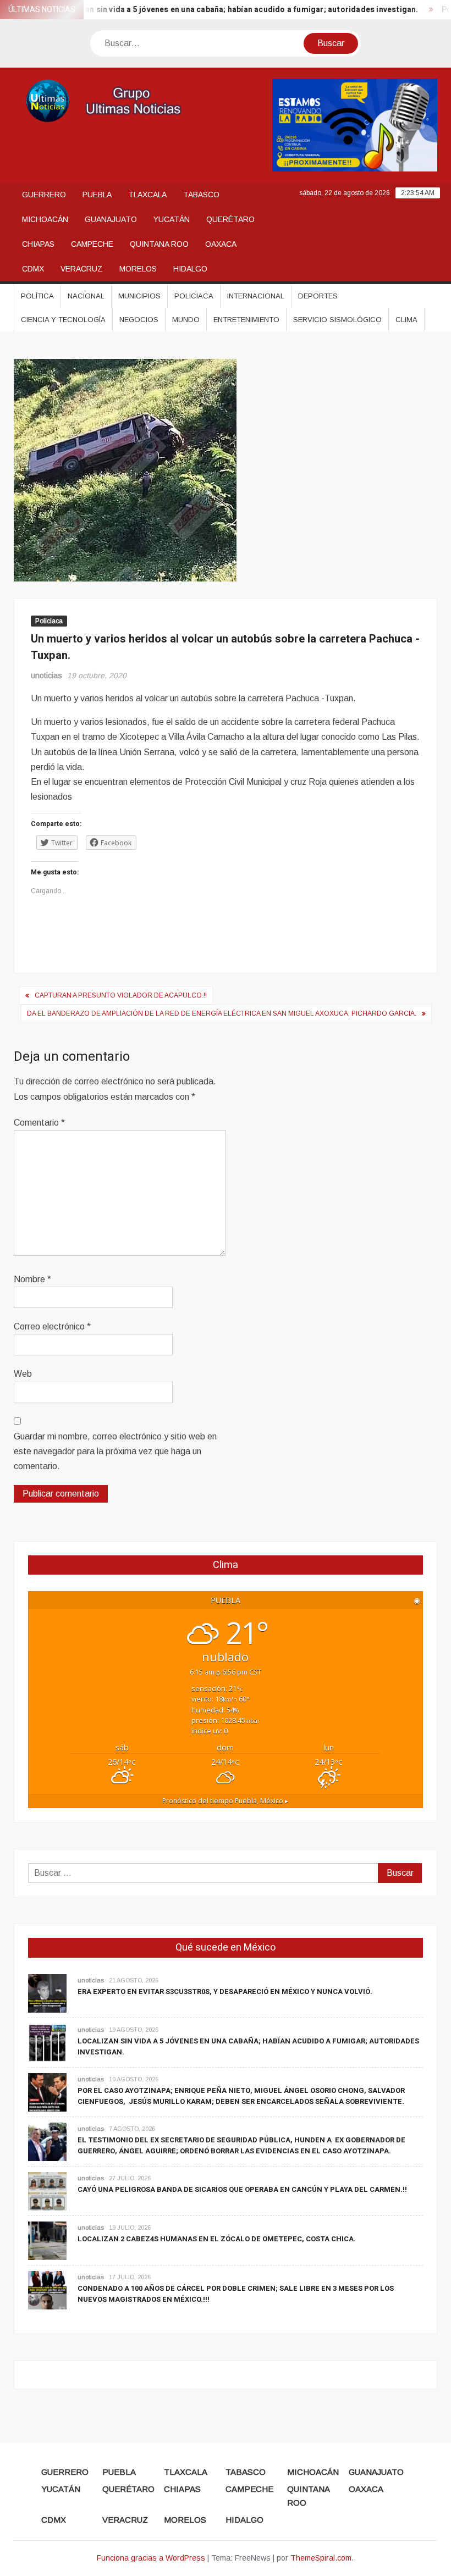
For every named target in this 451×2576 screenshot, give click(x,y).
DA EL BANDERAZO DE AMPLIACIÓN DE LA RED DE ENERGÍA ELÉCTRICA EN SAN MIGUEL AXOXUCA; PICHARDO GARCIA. (222, 1013)
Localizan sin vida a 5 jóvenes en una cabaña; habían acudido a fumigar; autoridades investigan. (215, 10)
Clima (406, 320)
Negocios (139, 320)
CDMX (33, 269)
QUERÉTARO (230, 219)
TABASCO (201, 195)
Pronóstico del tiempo (225, 1801)
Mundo (186, 320)
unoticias (46, 675)
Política (37, 296)
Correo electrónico (52, 1326)
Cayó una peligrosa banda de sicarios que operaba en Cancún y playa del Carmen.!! (242, 2189)
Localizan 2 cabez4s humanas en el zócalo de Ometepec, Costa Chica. (217, 2239)
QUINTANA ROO (159, 244)
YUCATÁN (172, 219)
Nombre (32, 1279)
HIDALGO (190, 269)
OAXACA (221, 244)
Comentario (39, 1123)
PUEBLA (97, 195)
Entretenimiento (246, 320)
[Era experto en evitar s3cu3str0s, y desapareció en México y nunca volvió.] (47, 1993)
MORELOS (138, 269)
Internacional (256, 296)
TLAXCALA (147, 195)
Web (23, 1374)
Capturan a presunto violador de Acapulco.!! (121, 995)
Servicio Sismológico (337, 320)
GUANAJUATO (111, 219)
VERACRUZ (82, 269)
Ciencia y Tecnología (63, 320)
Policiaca (194, 296)
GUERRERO (44, 195)
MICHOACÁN (45, 219)
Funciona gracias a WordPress (151, 2558)
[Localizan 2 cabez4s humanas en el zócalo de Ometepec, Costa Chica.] (47, 2240)
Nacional (86, 296)
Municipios (139, 296)
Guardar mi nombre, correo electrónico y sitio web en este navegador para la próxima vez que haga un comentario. (115, 1451)
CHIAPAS (38, 244)
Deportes (318, 296)
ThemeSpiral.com (321, 2558)
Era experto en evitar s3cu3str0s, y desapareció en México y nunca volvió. (225, 1991)
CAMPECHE (92, 244)
